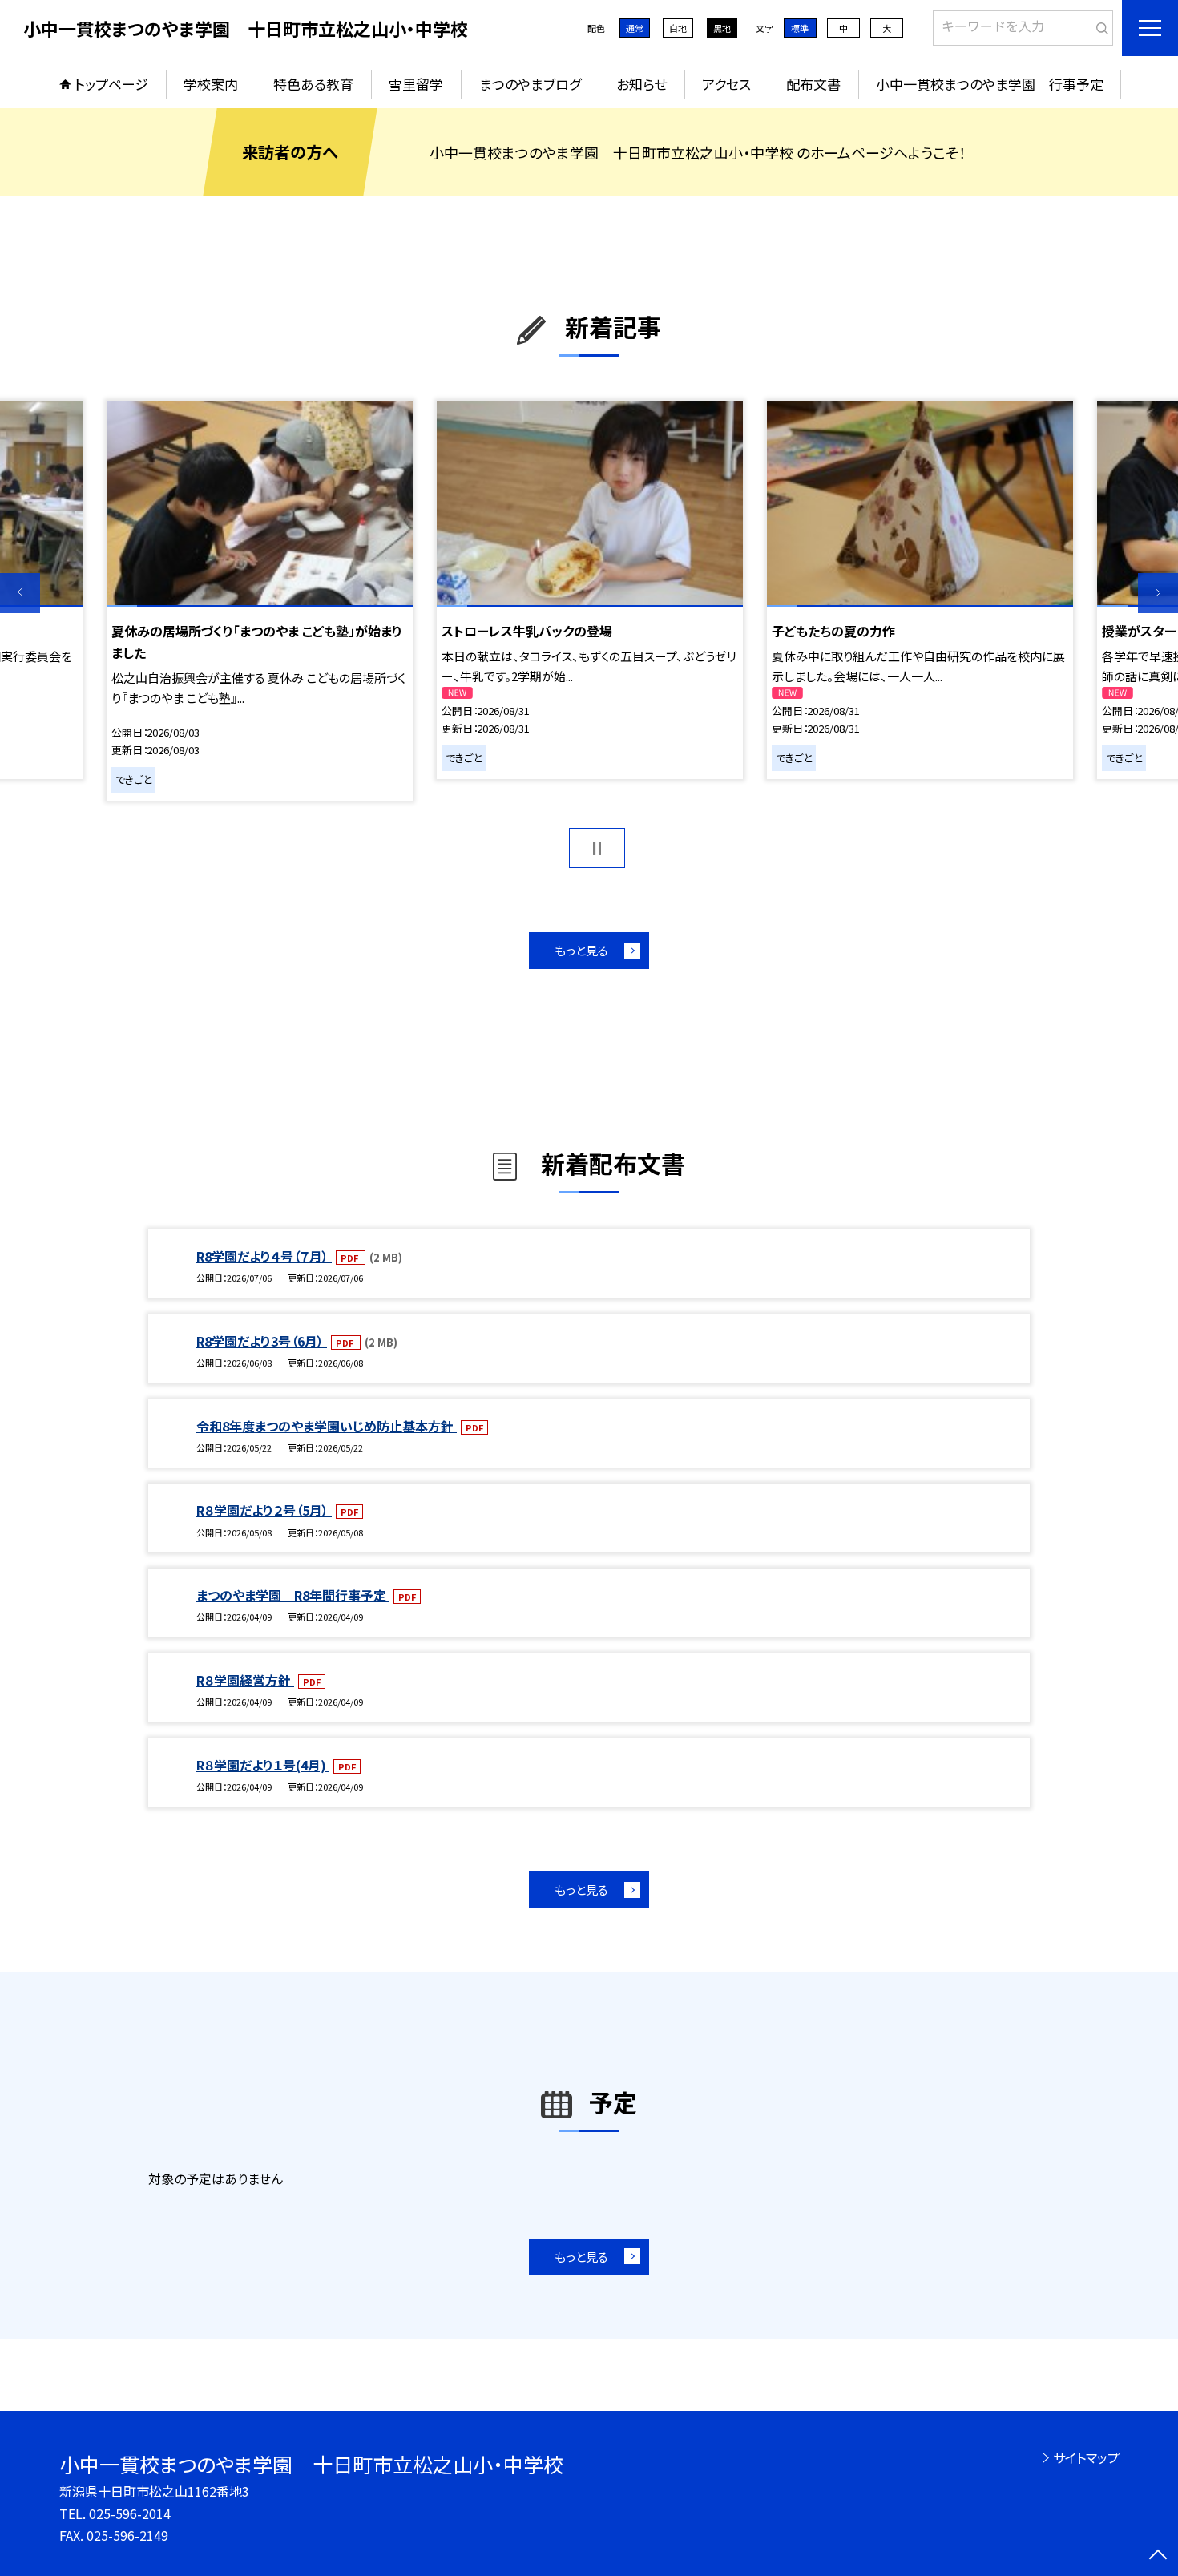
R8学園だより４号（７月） (264, 1256)
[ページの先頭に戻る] (1158, 2556)
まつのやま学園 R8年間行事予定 (293, 1595)
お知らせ (641, 84)
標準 (800, 28)
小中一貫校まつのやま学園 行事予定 (990, 84)
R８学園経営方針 (245, 1680)
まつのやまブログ (530, 84)
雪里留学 (416, 84)
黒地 (722, 28)
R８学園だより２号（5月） (264, 1510)
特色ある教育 (313, 84)
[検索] (1099, 25)
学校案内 (211, 84)
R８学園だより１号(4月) (263, 1765)
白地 (678, 28)
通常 (635, 28)
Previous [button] (20, 593)
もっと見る (581, 950)
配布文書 (813, 84)
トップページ (111, 84)
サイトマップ (1086, 2457)
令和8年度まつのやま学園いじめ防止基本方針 (327, 1426)
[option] (260, 601)
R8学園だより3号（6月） (262, 1341)
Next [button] (1158, 593)
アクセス (726, 84)
